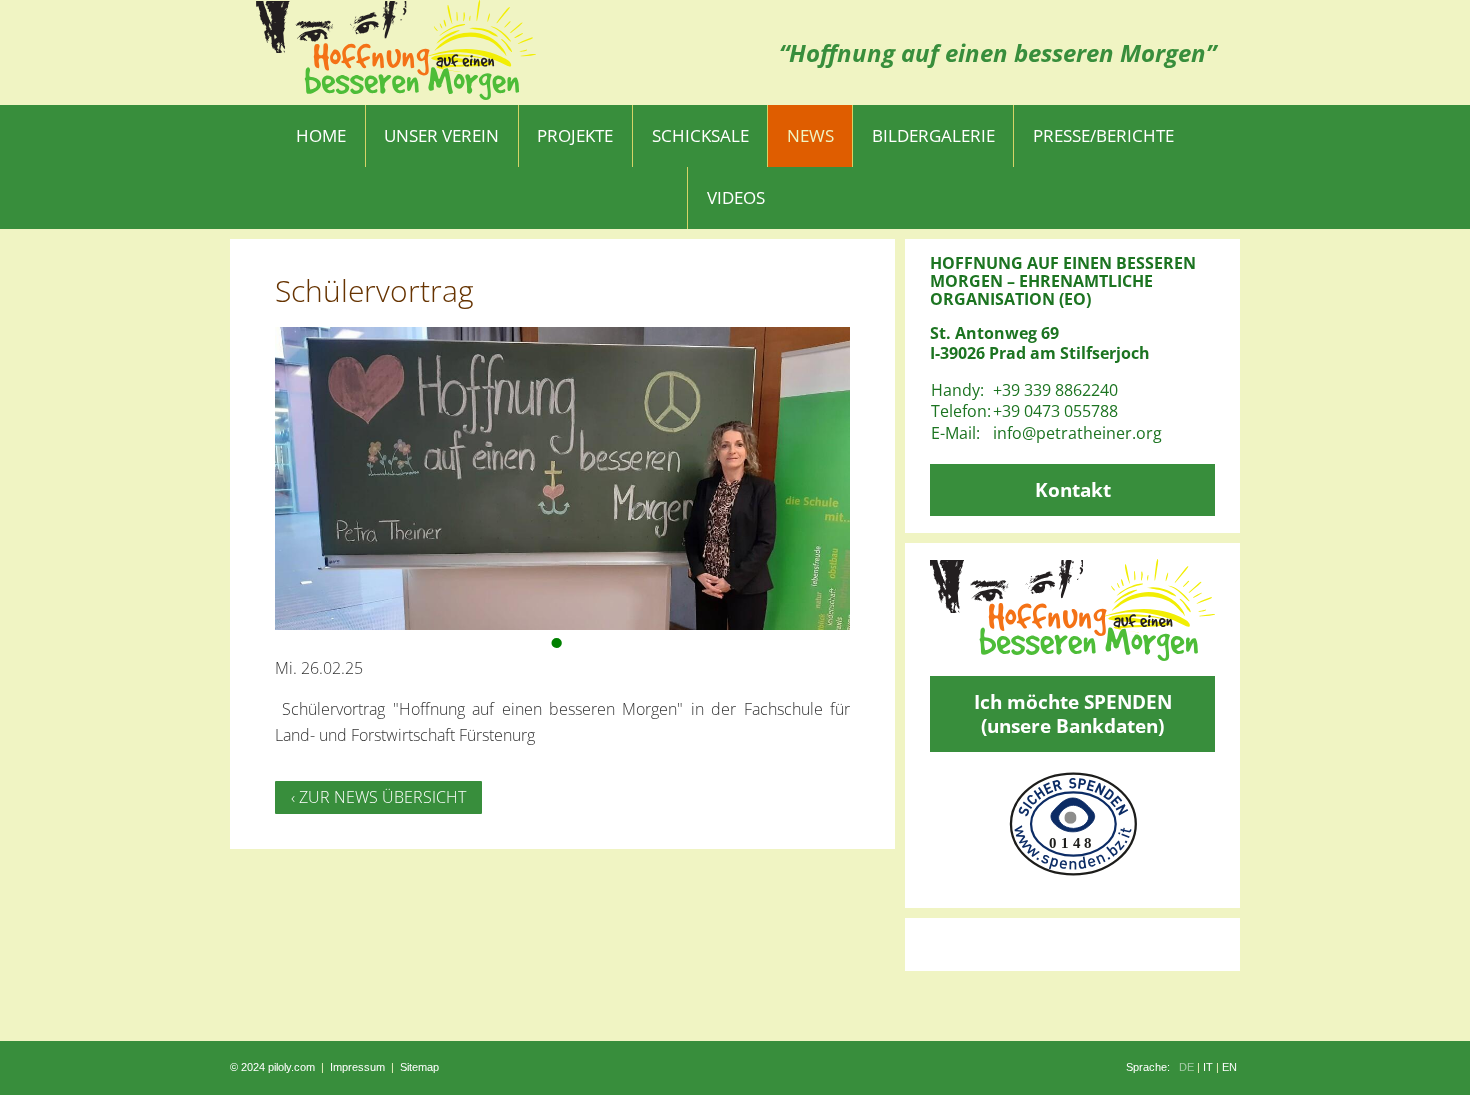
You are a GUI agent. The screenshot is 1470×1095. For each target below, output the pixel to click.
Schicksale (700, 135)
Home (321, 135)
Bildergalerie (933, 135)
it (1208, 1067)
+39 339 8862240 (1055, 390)
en (1229, 1067)
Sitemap (419, 1067)
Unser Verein (441, 135)
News (810, 135)
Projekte (575, 135)
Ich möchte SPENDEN (1073, 713)
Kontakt (1073, 489)
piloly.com (291, 1067)
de (1186, 1067)
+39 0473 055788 (1055, 411)
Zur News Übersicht (382, 797)
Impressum (357, 1067)
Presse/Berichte (1103, 135)
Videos (736, 197)
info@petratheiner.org (1077, 433)
